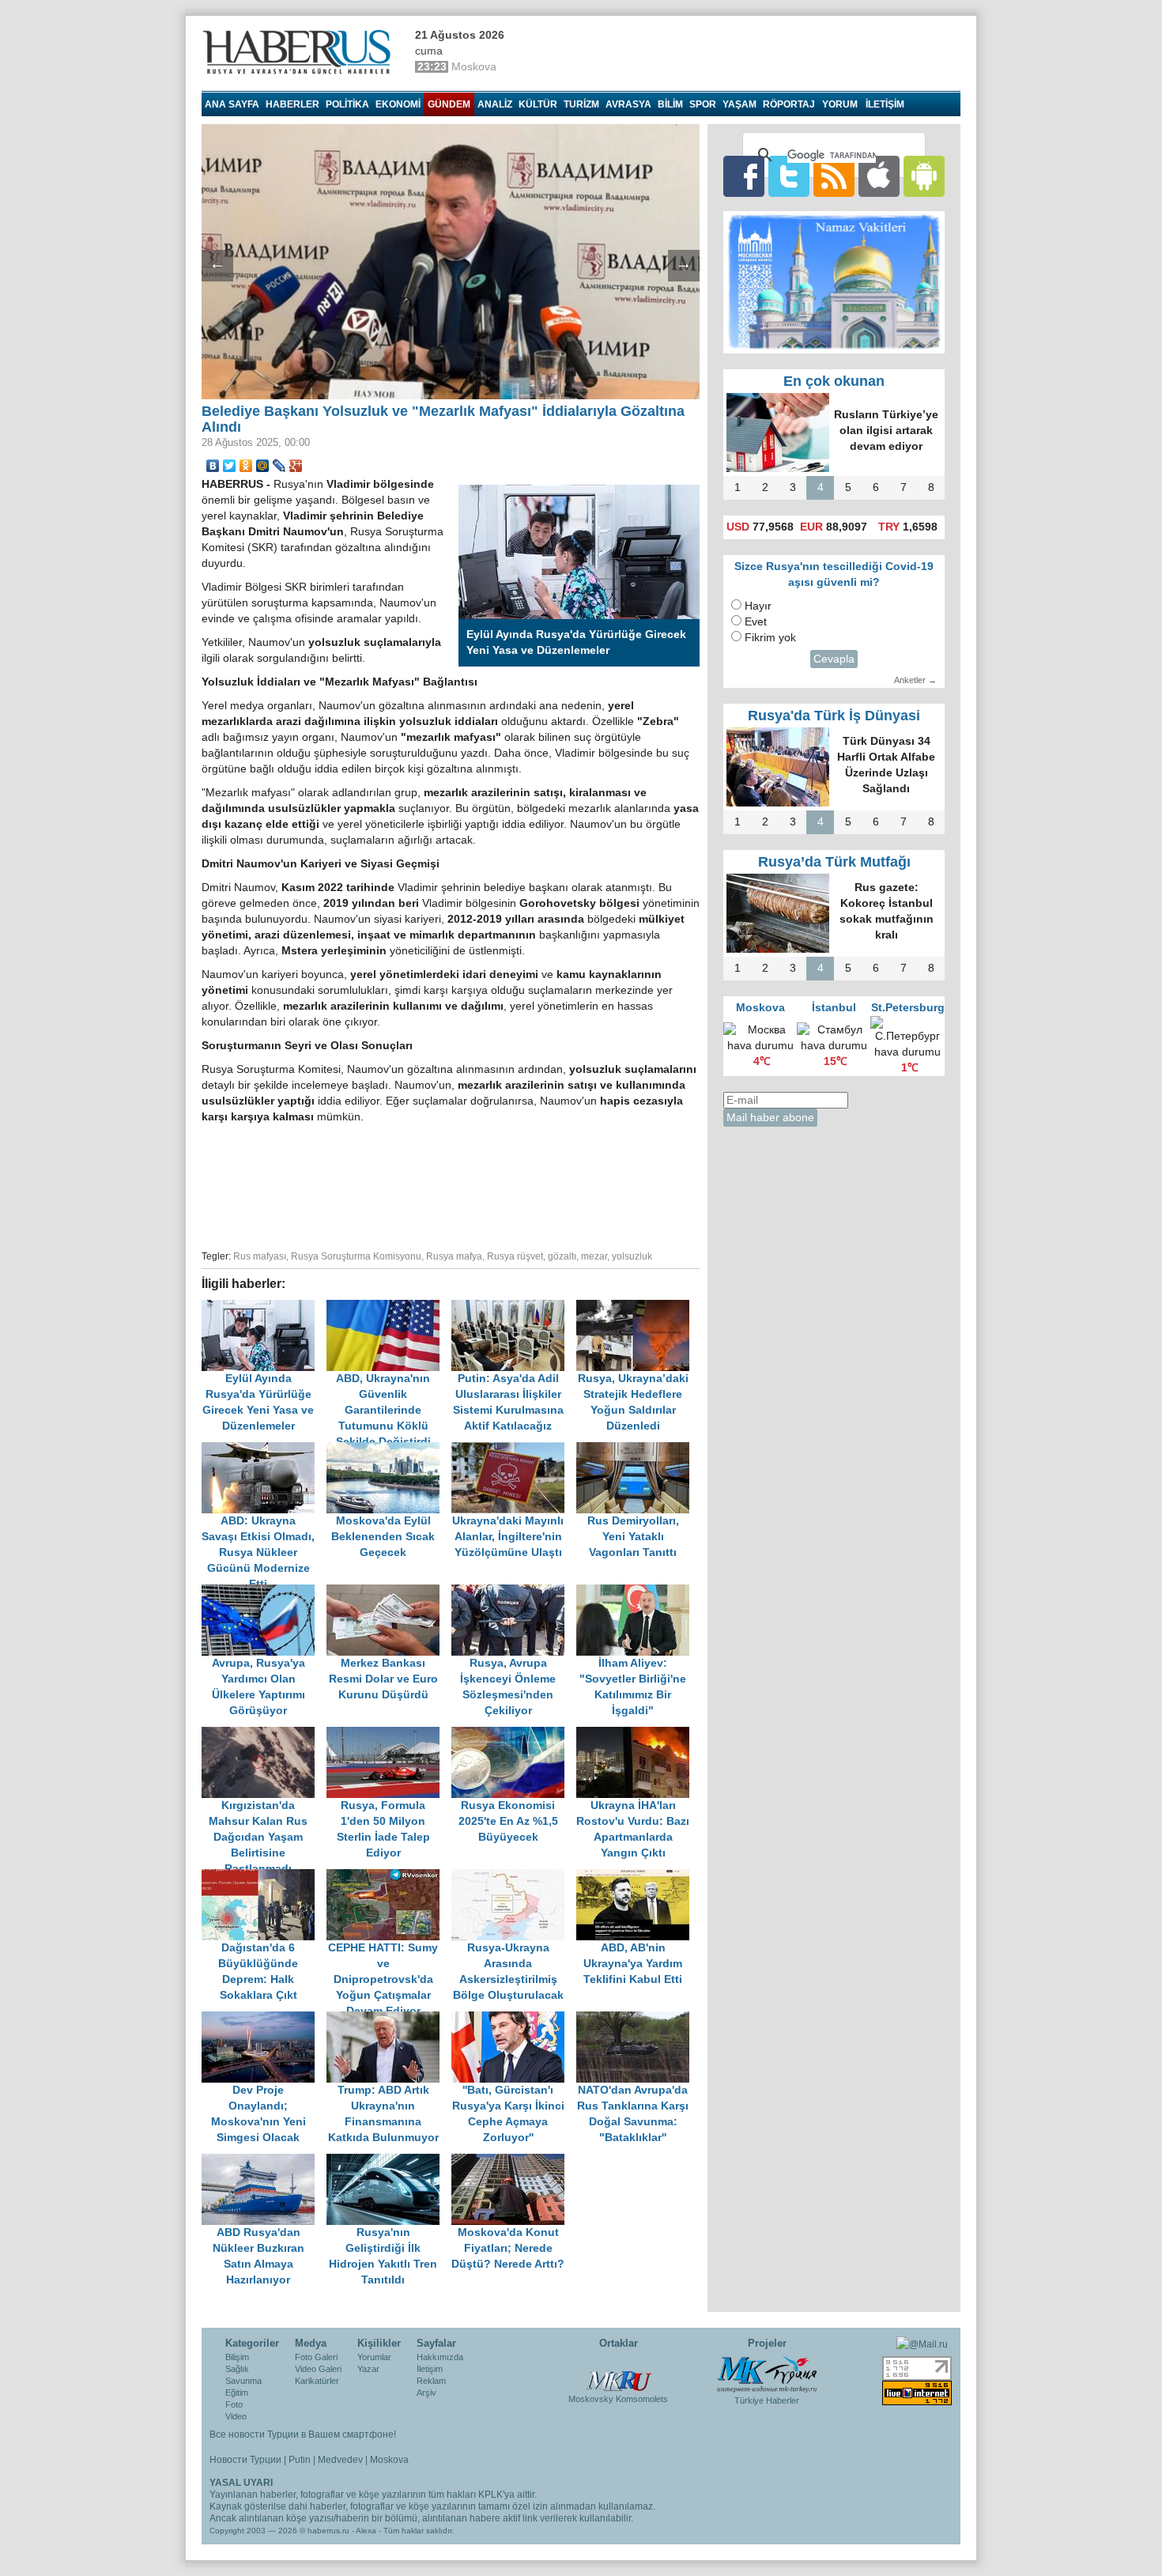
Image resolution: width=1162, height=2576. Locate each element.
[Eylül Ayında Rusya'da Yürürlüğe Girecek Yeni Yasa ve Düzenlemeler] (264, 1307)
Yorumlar (374, 2357)
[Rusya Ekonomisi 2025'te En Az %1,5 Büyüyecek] (514, 1734)
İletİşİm (885, 104)
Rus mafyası (260, 1256)
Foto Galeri (316, 2357)
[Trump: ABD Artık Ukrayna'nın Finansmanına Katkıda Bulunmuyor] (389, 2019)
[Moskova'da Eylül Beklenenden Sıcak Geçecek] (389, 1450)
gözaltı (562, 1256)
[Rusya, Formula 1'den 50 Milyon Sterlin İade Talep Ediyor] (389, 1734)
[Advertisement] (451, 1184)
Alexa (366, 2531)
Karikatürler (317, 2381)
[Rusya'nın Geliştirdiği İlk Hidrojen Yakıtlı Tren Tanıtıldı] (389, 2161)
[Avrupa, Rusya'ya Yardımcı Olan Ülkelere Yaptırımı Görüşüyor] (264, 1592)
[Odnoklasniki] (246, 466)
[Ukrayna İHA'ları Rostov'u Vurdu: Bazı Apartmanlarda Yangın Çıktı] (637, 1734)
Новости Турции (245, 2460)
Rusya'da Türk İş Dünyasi (834, 716)
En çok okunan (834, 381)
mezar (594, 1256)
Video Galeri (318, 2369)
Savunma (243, 2381)
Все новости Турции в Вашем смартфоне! (303, 2434)
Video (236, 2416)
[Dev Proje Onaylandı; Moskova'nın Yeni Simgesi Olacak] (264, 2019)
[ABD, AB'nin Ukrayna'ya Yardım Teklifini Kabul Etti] (637, 1877)
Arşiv (426, 2393)
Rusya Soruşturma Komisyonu (356, 1256)
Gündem (449, 104)
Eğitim (237, 2393)
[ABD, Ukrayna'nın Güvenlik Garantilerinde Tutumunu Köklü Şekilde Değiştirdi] (389, 1307)
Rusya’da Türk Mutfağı (834, 862)
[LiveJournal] (279, 466)
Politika (347, 104)
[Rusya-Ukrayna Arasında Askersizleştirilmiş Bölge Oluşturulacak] (514, 1877)
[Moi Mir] (263, 466)
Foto (234, 2404)
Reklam (431, 2381)
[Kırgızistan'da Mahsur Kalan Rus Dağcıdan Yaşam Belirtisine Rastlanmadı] (264, 1734)
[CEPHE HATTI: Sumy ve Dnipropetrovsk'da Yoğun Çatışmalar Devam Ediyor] (389, 1877)
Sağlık (237, 2369)
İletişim (430, 2369)
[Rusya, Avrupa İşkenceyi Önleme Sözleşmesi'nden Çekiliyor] (514, 1592)
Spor (703, 104)
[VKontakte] (213, 466)
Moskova (389, 2460)
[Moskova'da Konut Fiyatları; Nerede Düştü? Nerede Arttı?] (512, 2161)
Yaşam (739, 104)
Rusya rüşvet (515, 1256)
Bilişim (237, 2357)
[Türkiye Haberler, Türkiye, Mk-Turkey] (767, 2374)
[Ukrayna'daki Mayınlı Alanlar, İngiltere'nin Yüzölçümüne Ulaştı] (514, 1450)
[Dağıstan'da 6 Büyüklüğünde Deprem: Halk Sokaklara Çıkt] (264, 1877)
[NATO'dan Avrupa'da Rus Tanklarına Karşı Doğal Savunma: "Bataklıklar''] (637, 2019)
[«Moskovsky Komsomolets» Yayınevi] (618, 2373)
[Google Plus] (296, 466)
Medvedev (340, 2460)
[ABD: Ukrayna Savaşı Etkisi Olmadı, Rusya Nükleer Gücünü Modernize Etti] (264, 1450)
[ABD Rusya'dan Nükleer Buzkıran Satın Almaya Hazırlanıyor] (264, 2161)
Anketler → (915, 680)
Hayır (758, 606)
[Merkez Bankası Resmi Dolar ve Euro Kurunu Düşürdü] (389, 1592)
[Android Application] (924, 176)
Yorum (840, 104)
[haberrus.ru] (300, 52)
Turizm (581, 104)
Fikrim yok (770, 638)
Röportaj (789, 104)
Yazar (368, 2369)
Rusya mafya (454, 1256)
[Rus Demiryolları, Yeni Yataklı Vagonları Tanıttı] (637, 1450)
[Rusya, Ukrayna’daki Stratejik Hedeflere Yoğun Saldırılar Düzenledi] (637, 1307)
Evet (756, 622)
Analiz (495, 104)
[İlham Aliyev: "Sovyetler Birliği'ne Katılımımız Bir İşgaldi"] (637, 1592)
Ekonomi (398, 104)
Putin (300, 2460)
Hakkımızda (440, 2357)
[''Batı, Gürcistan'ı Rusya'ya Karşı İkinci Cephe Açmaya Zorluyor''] (514, 2019)
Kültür (538, 104)
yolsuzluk (632, 1256)
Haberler (292, 104)
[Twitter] (230, 466)
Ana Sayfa (232, 104)
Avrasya (628, 104)
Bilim (670, 104)
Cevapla (834, 659)
